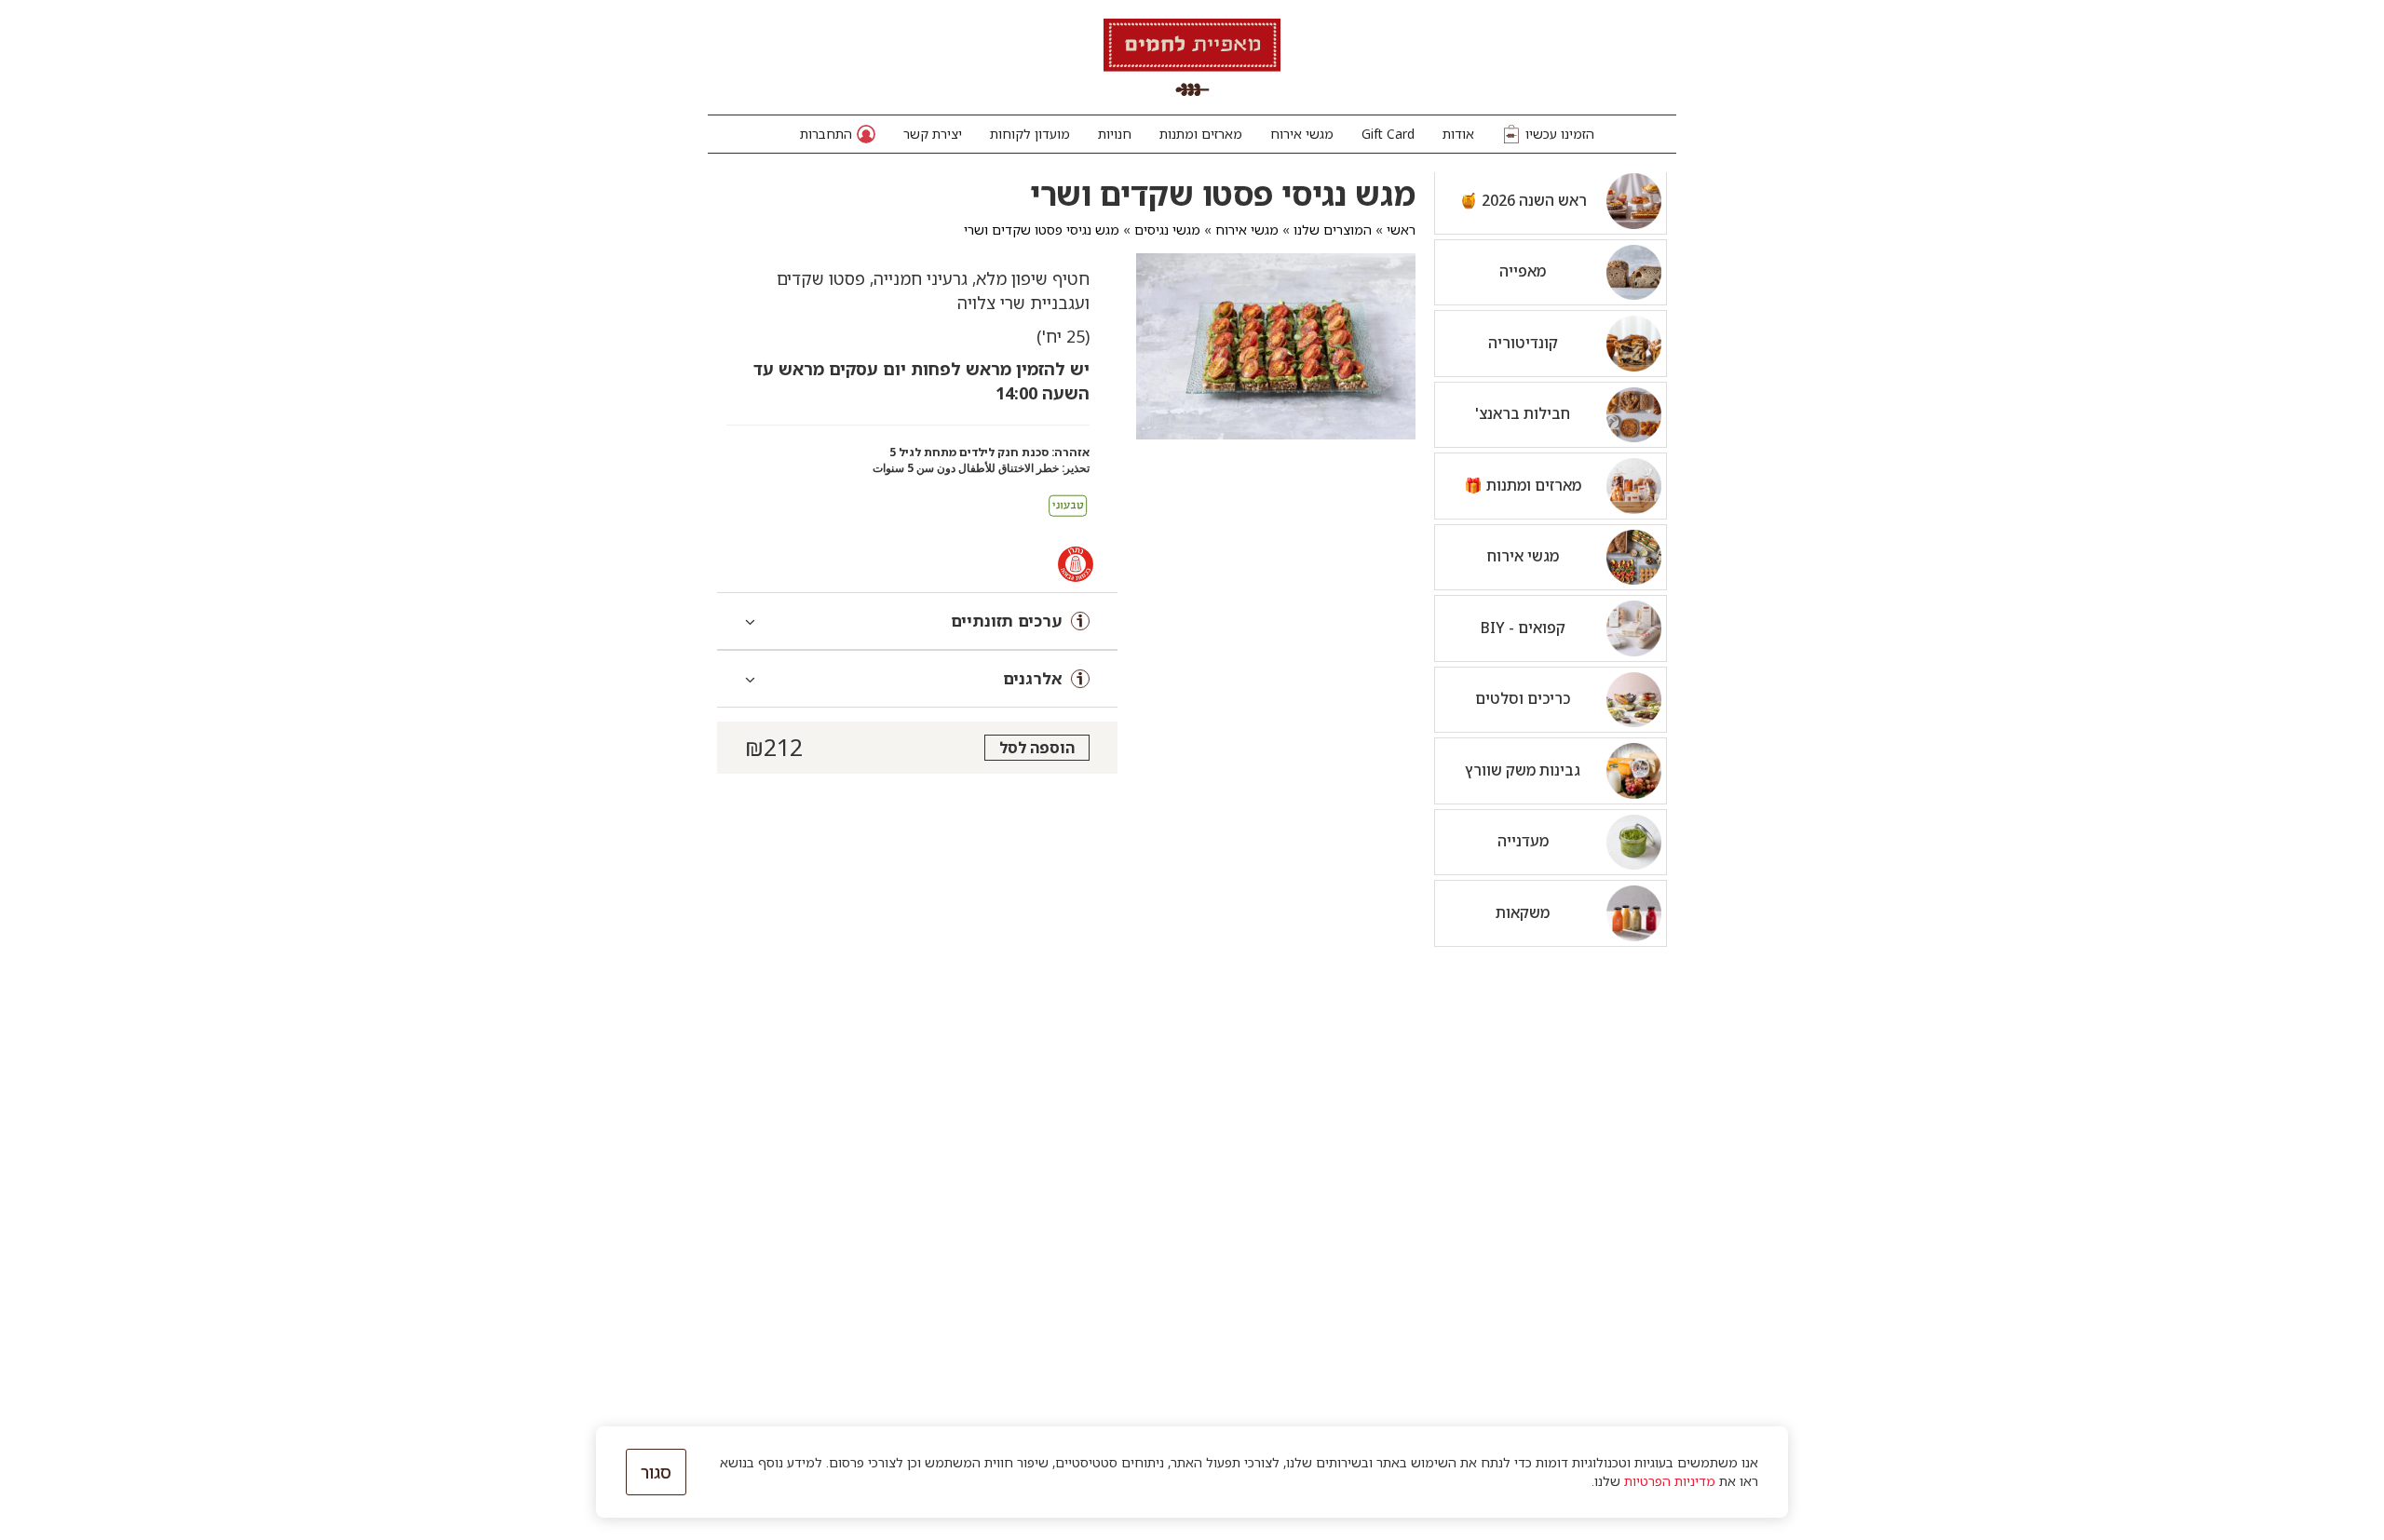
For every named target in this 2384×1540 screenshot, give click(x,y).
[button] (838, 134)
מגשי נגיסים (1167, 230)
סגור (656, 1472)
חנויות (1115, 134)
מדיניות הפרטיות (1670, 1481)
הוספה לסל (1037, 748)
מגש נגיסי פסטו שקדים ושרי (1042, 230)
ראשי (1401, 230)
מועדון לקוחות (1030, 134)
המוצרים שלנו (1333, 230)
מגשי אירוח (1302, 134)
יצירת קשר (933, 134)
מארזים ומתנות (1201, 134)
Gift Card (1388, 134)
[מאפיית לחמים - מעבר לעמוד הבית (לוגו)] (1192, 57)
